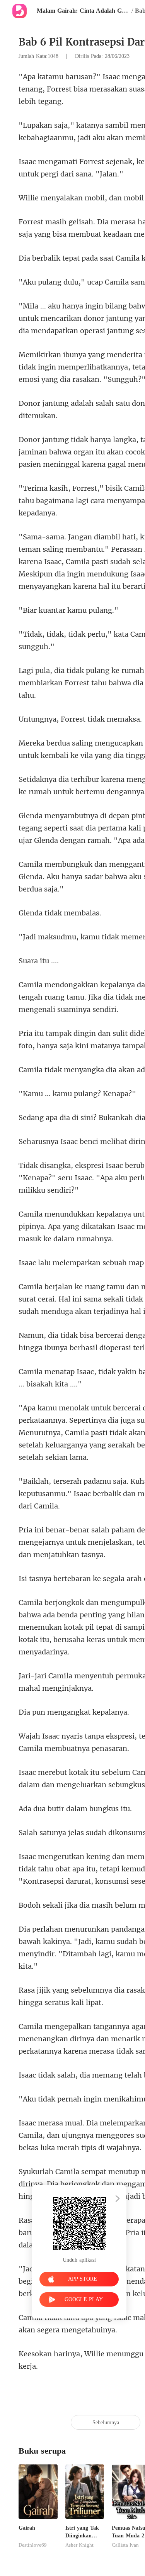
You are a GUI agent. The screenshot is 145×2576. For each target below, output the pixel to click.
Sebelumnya (106, 2423)
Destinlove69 (33, 2545)
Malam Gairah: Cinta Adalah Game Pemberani (83, 11)
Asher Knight (79, 2545)
